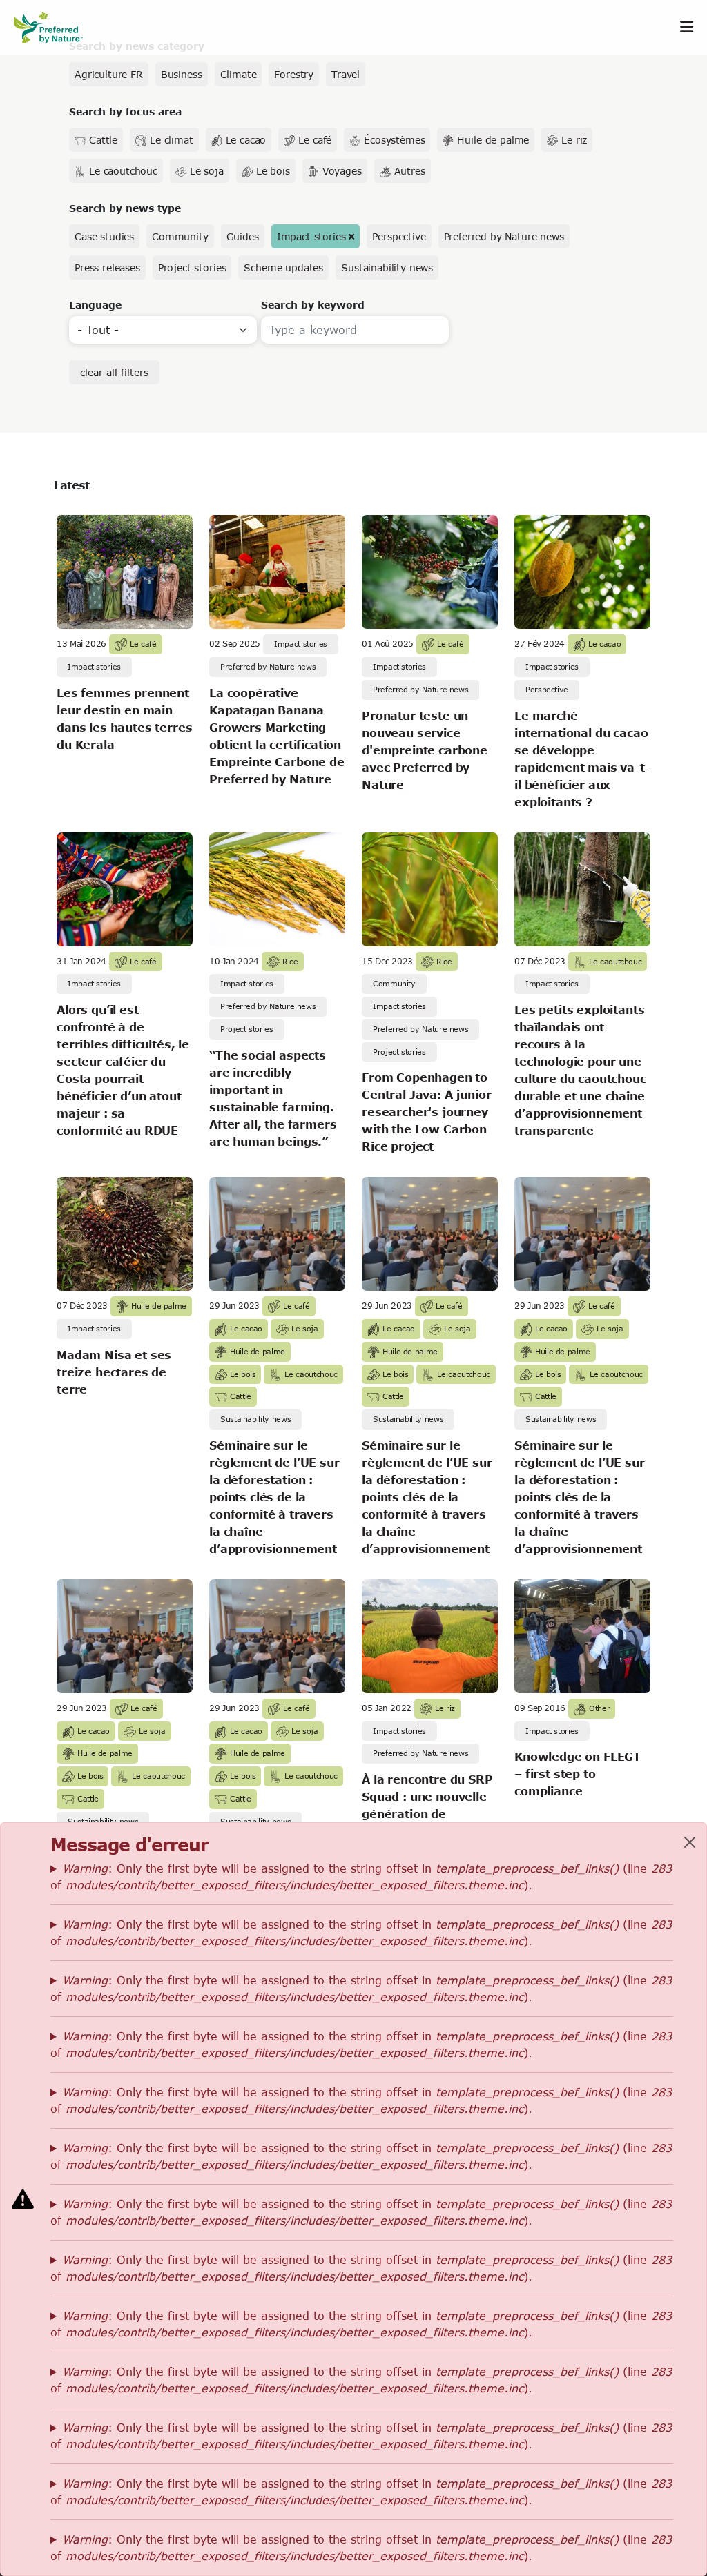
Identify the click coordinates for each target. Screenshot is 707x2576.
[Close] (690, 1842)
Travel (346, 74)
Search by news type (125, 208)
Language (95, 305)
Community (180, 236)
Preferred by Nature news (504, 236)
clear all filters (114, 372)
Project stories (192, 267)
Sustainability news (387, 267)
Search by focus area (125, 111)
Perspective (399, 236)
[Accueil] (55, 27)
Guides (243, 236)
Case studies (104, 236)
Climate (239, 74)
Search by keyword (313, 305)
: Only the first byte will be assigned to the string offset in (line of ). (361, 1876)
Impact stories (311, 236)
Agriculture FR (109, 74)
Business (182, 74)
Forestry (294, 74)
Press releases (107, 267)
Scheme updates (283, 267)
